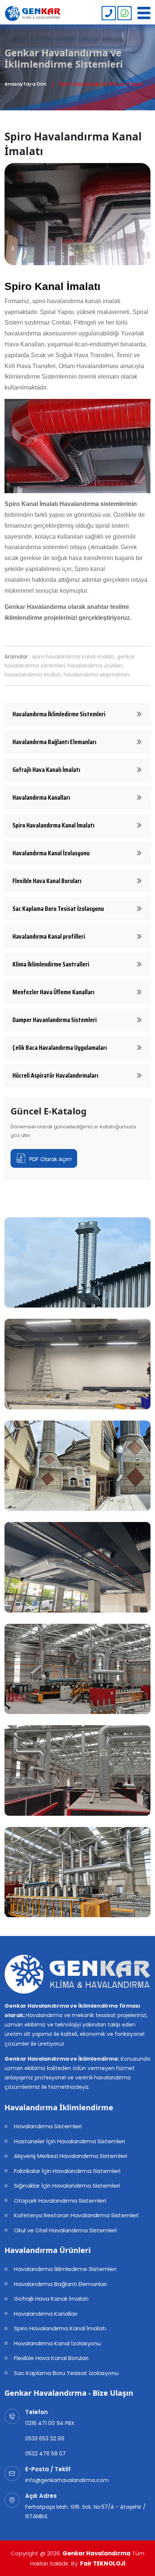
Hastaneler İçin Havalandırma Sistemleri (69, 2141)
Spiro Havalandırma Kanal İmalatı (60, 2328)
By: (98, 2563)
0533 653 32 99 (45, 2439)
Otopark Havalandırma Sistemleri (60, 2201)
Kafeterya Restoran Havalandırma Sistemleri (76, 2215)
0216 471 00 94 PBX (50, 2423)
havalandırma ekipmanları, (97, 675)
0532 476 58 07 (46, 2454)
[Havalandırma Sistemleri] (109, 13)
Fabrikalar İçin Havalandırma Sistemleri (67, 2171)
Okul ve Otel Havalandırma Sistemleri (65, 2230)
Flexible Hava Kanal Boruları (51, 2358)
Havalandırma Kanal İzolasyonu (57, 2343)
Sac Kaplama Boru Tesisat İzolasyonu (66, 2373)
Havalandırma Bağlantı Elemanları (60, 2284)
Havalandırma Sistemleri (48, 2126)
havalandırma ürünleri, (96, 666)
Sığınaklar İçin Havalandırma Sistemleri (67, 2186)
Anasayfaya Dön (25, 84)
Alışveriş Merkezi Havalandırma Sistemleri (71, 2156)
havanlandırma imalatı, (33, 675)
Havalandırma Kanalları (46, 2314)
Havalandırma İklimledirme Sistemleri (65, 2269)
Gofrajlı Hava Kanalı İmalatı (51, 2299)
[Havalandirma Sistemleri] (33, 14)
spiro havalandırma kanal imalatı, (74, 657)
